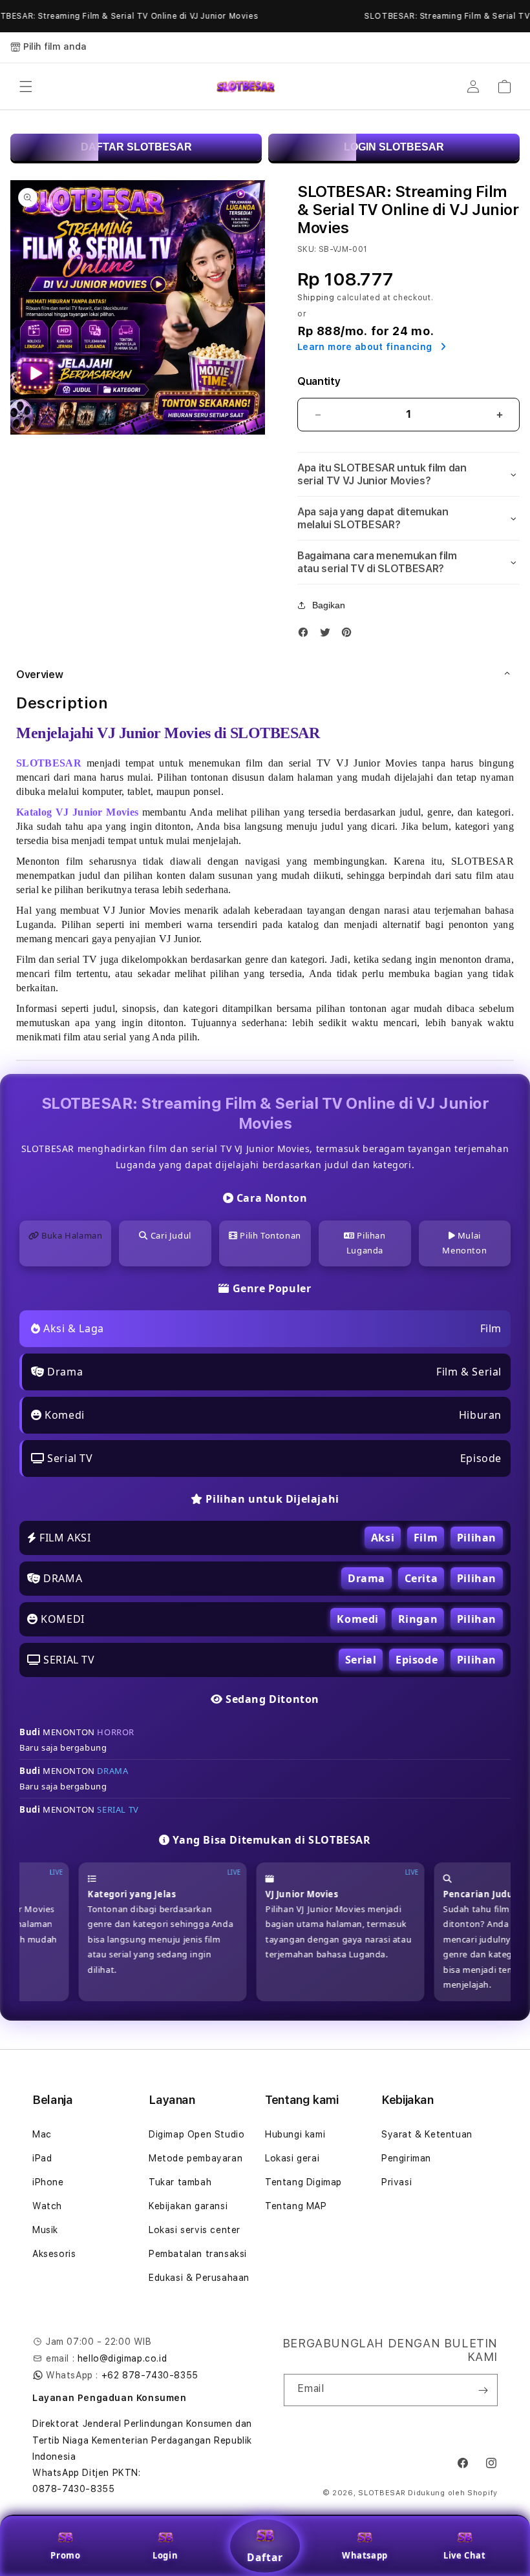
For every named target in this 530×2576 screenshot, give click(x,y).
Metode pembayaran (196, 2158)
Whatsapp (365, 2555)
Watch (47, 2206)
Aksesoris (54, 2254)
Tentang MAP (296, 2206)
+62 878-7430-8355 (150, 2375)
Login (165, 2555)
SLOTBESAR (382, 2493)
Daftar (265, 2557)
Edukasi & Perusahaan (199, 2278)
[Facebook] (306, 635)
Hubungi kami (295, 2134)
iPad (42, 2158)
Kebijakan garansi (188, 2206)
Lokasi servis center (195, 2230)
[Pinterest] (350, 635)
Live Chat (464, 2555)
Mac (42, 2134)
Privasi (397, 2182)
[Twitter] (328, 635)
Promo (65, 2555)
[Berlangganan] (483, 2390)
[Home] (246, 87)
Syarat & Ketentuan (427, 2134)
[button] (26, 87)
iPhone (48, 2182)
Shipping (316, 298)
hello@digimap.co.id (122, 2358)
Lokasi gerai (292, 2158)
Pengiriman (406, 2158)
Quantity (319, 381)
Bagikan (329, 605)
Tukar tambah (180, 2182)
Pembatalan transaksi (198, 2254)
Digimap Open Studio (196, 2134)
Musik (45, 2230)
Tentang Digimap (303, 2182)
